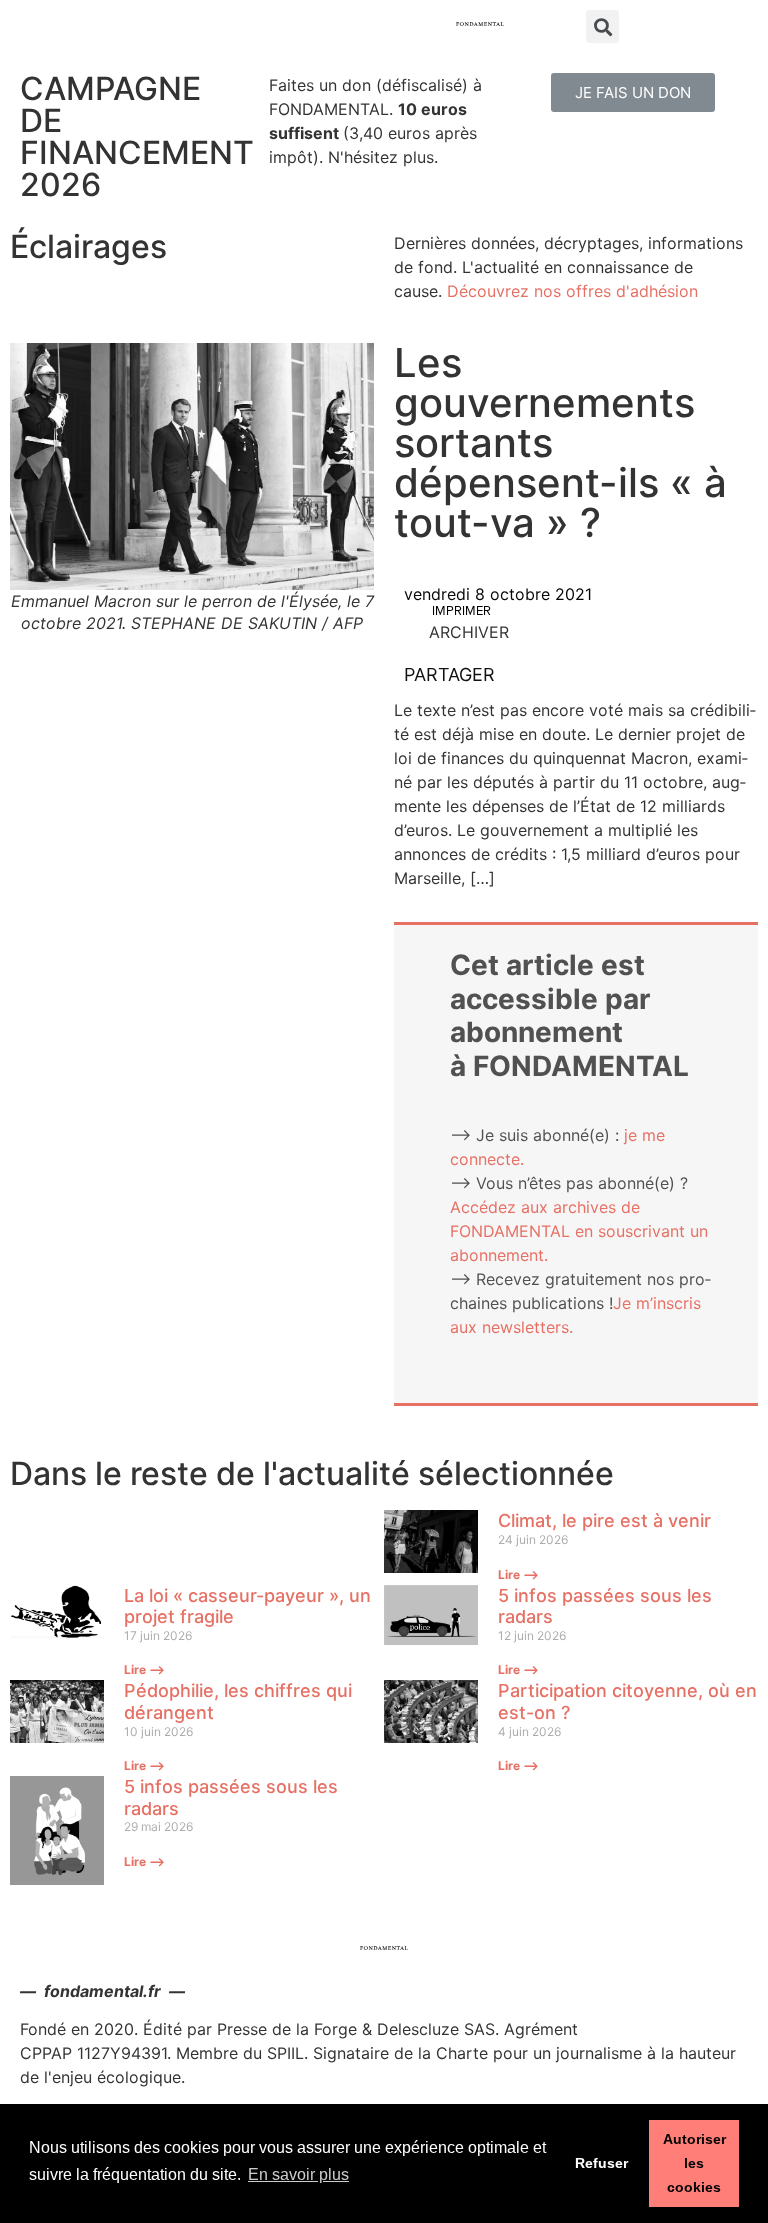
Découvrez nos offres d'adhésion (572, 291)
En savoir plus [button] (298, 2174)
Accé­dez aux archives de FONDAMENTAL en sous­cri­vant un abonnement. (579, 1231)
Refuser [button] (601, 2163)
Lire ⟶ (518, 1574)
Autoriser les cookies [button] (694, 2163)
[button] (633, 92)
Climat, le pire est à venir (604, 1520)
